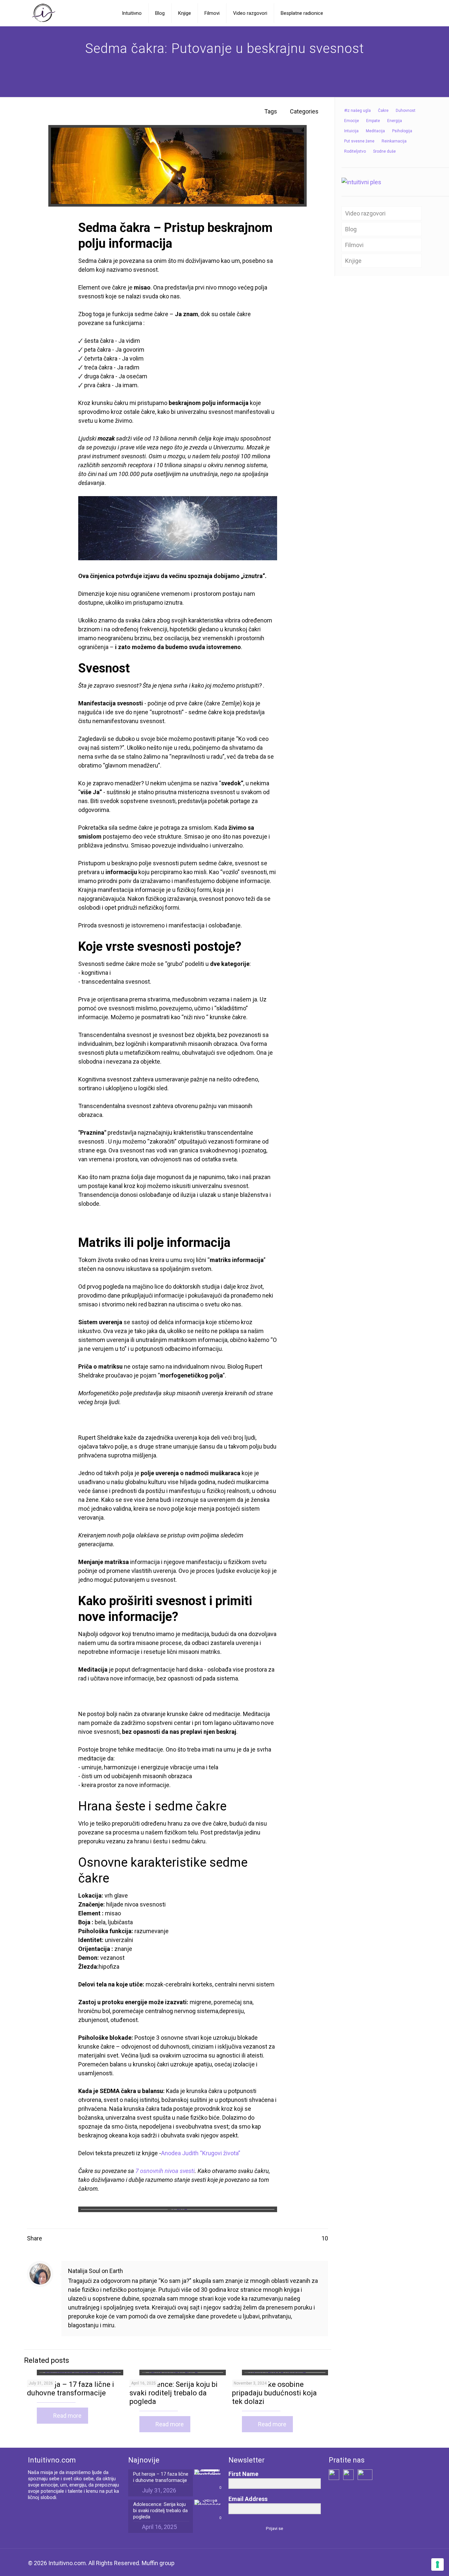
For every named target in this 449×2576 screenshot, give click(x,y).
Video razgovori (365, 213)
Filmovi (354, 245)
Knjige (353, 261)
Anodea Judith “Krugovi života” (201, 2153)
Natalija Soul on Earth (95, 2271)
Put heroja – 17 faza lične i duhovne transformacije (71, 2389)
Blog (351, 229)
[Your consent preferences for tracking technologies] (437, 2564)
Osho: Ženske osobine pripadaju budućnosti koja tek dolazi (274, 2393)
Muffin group (158, 2563)
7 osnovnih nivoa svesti (165, 2171)
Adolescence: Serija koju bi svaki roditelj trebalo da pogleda (174, 2393)
